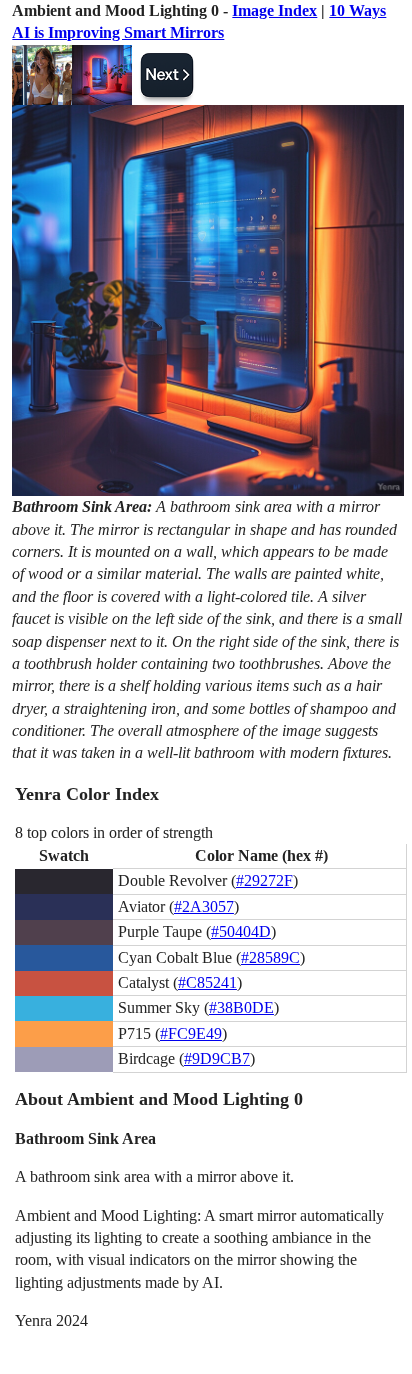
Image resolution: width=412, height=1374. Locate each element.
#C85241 (207, 982)
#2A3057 (204, 906)
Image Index (274, 10)
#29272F (264, 880)
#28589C (270, 957)
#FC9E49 (191, 1033)
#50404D (241, 931)
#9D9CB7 (217, 1058)
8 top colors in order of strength (114, 832)
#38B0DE (241, 1007)
